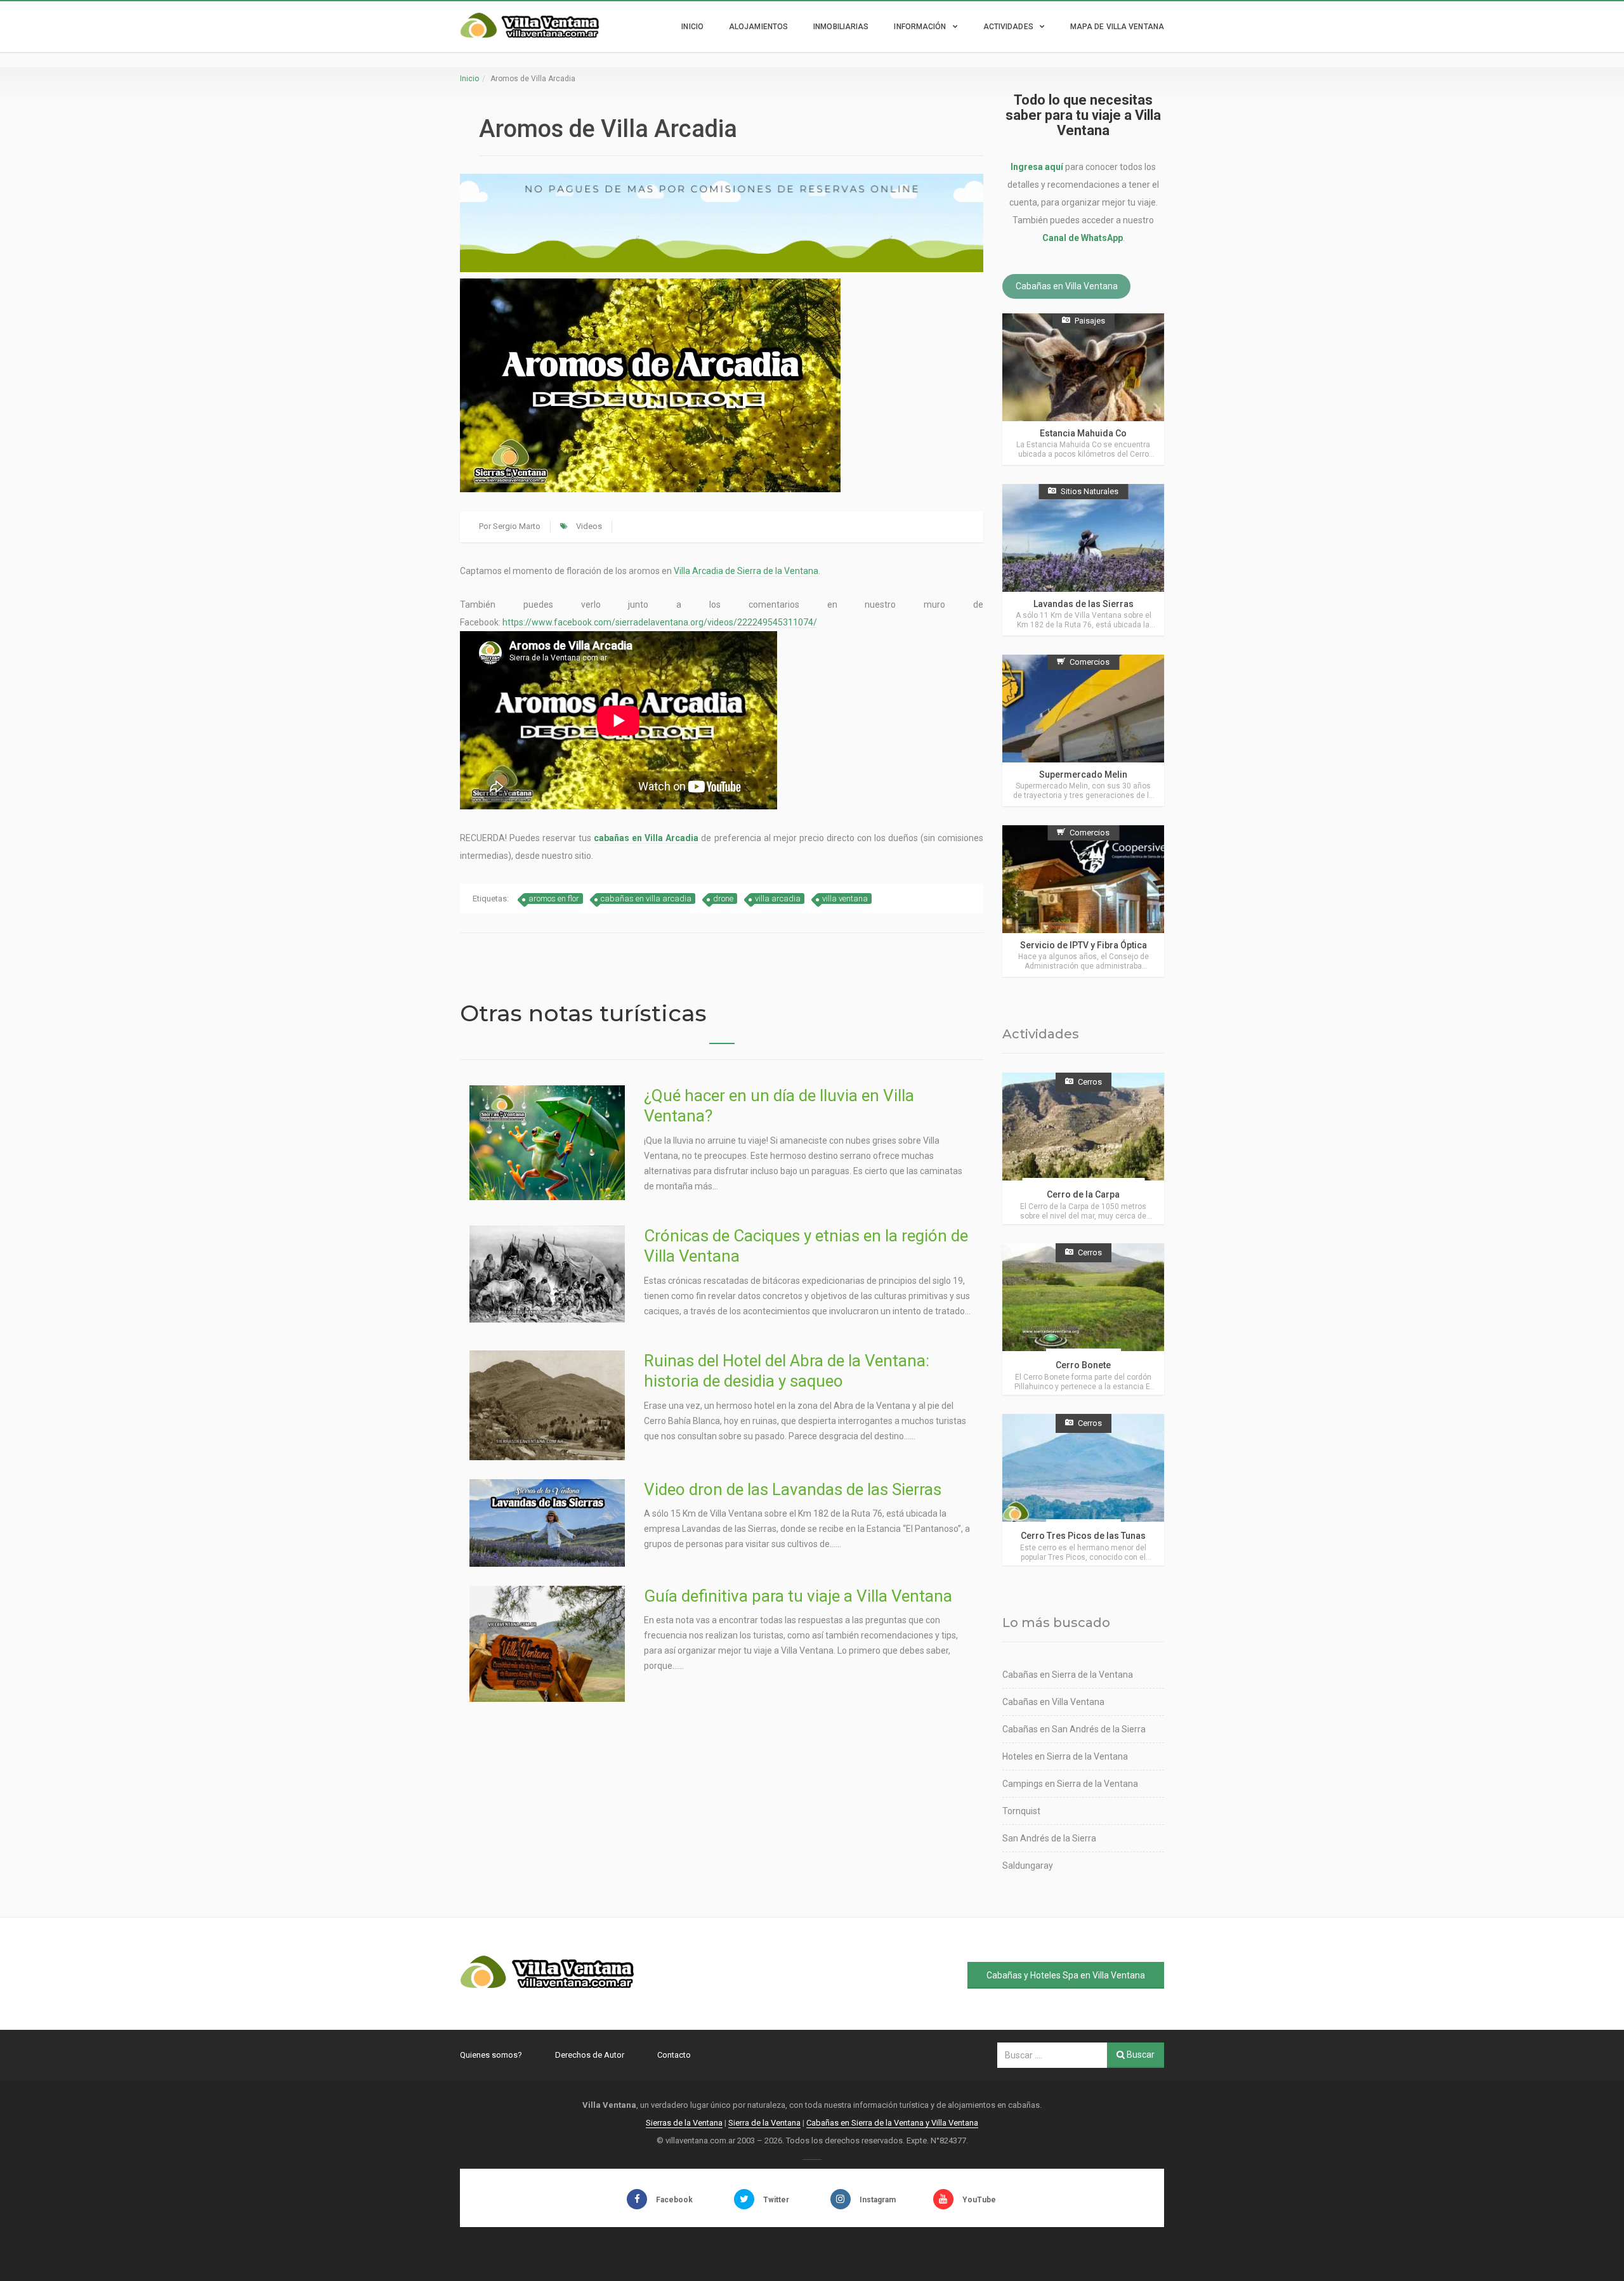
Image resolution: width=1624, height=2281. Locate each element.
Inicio (692, 27)
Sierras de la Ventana (684, 2123)
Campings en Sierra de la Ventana (1070, 1784)
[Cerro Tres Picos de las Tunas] (1083, 1490)
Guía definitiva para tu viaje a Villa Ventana (798, 1596)
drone (723, 899)
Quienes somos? (491, 2055)
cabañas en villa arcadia (646, 899)
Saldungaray (1028, 1866)
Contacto (674, 2055)
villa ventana (845, 899)
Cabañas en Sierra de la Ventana (1068, 1675)
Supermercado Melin (1083, 774)
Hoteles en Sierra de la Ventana (1065, 1756)
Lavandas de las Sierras (1084, 604)
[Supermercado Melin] (1083, 730)
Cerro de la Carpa (1083, 1194)
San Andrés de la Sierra (1049, 1838)
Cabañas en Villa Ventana (1067, 287)
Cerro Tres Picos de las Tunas (1083, 1536)
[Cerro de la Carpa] (1083, 1148)
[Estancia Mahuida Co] (1083, 389)
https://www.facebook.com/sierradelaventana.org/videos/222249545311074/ (660, 622)
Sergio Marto (517, 526)
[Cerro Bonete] (1083, 1319)
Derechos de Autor (590, 2055)
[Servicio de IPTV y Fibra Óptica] (1083, 901)
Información (920, 27)
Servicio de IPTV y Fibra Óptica (1084, 945)
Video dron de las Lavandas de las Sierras (793, 1489)
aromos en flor (554, 899)
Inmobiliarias (841, 27)
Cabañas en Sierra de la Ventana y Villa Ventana (892, 2123)
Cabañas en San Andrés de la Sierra (1074, 1729)
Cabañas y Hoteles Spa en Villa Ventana (1066, 1975)
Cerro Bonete (1083, 1365)
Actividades (1008, 27)
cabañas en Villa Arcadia (646, 838)
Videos (589, 526)
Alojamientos (758, 27)
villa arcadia (778, 899)
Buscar (1140, 2055)
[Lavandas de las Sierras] (1083, 560)
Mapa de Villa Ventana (1117, 27)
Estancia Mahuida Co (1083, 433)
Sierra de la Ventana (764, 2123)
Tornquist (1021, 1811)
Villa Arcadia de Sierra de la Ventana (746, 571)
